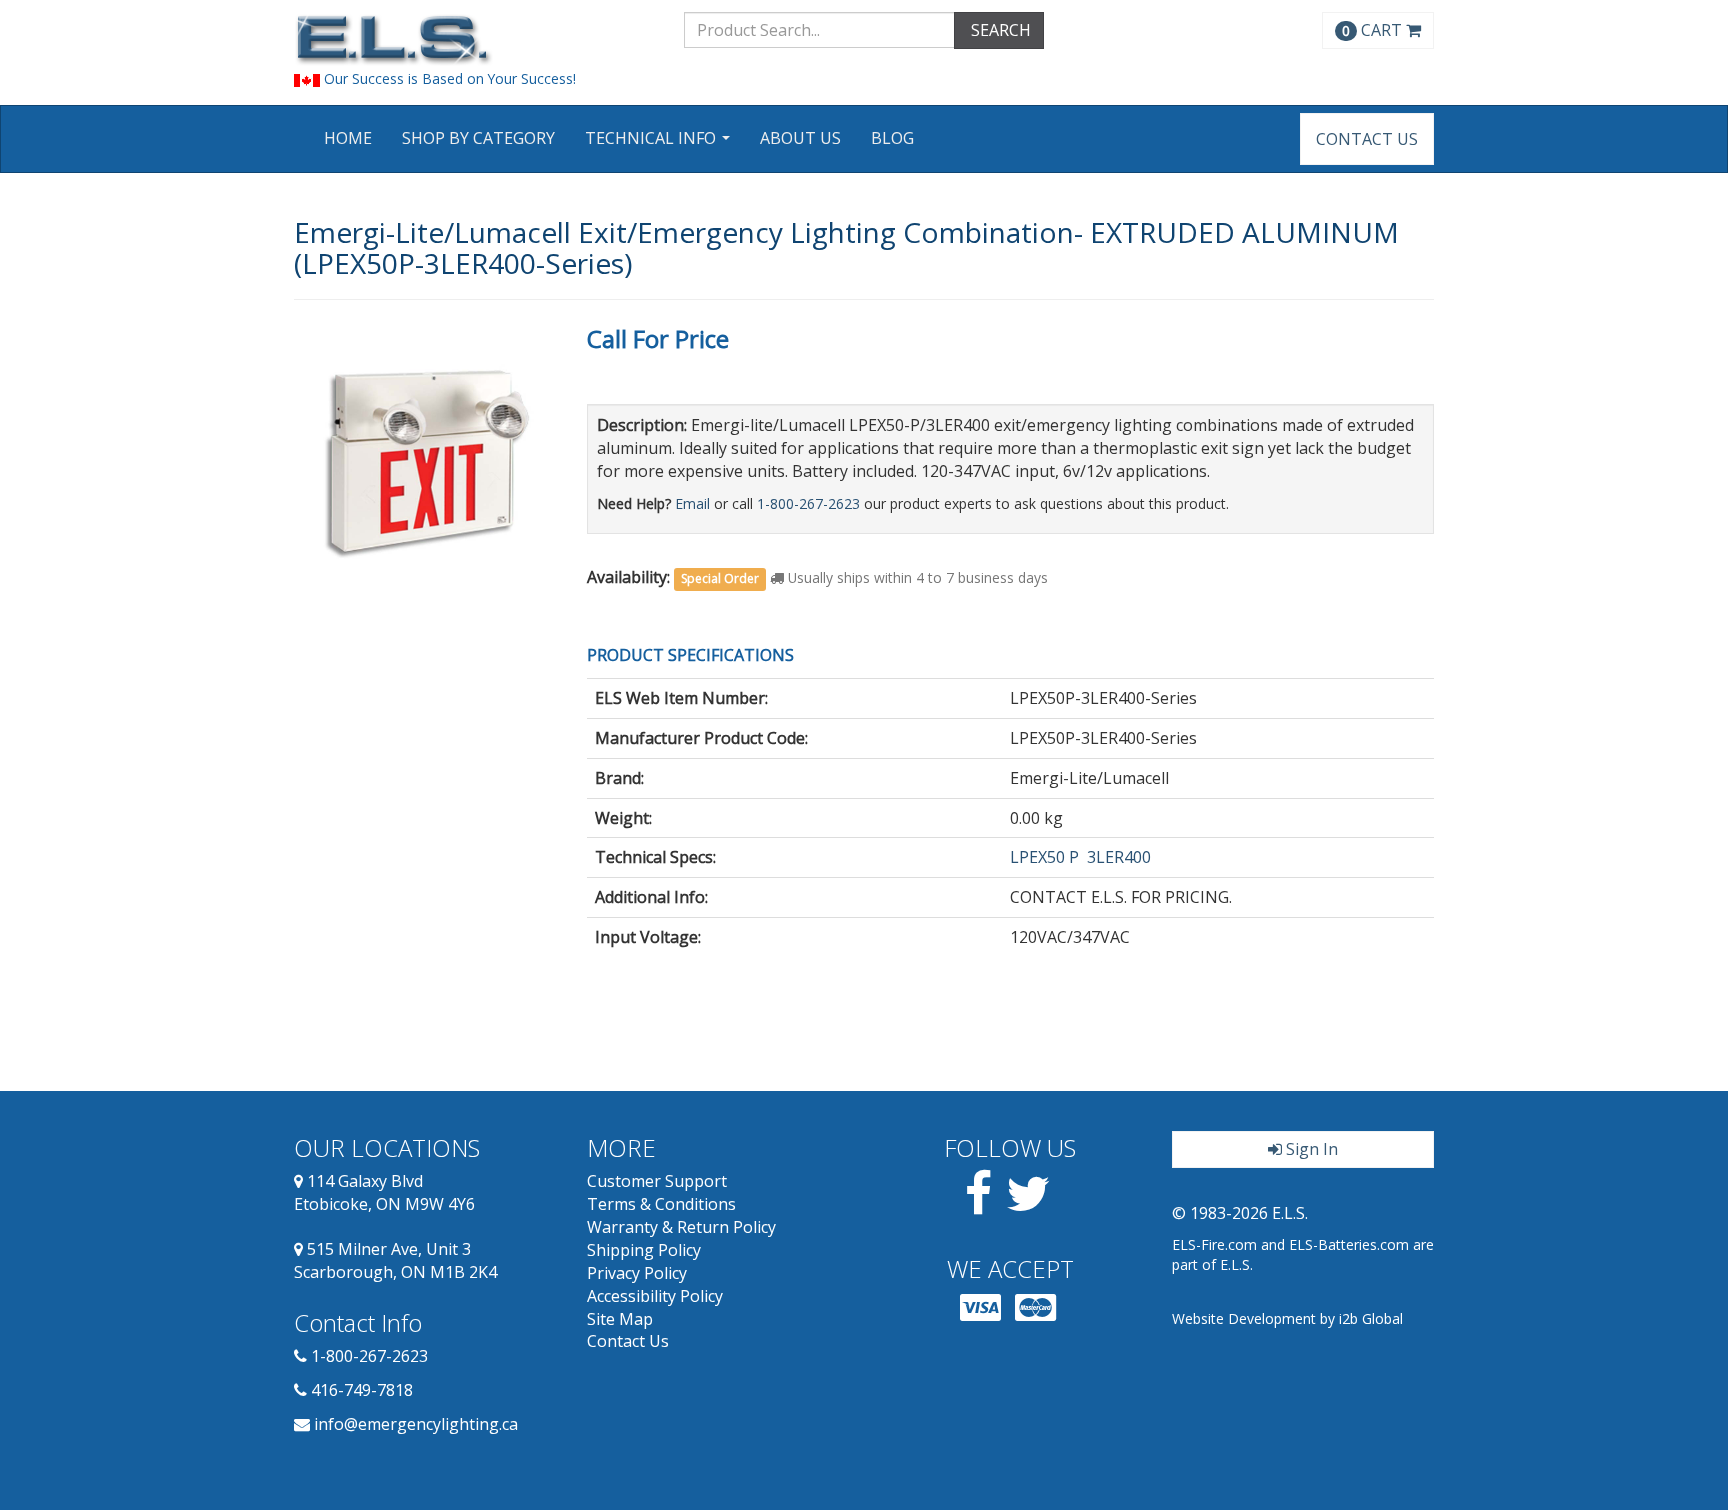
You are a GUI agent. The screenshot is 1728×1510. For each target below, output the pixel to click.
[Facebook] (978, 1205)
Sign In (1310, 1149)
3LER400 (1119, 857)
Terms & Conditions (661, 1204)
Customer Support (657, 1181)
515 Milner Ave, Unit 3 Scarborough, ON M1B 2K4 (395, 1260)
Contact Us (1367, 139)
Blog (892, 138)
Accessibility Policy (655, 1296)
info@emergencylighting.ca (416, 1424)
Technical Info (660, 144)
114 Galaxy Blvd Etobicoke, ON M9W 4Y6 (384, 1192)
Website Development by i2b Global (1287, 1318)
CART (1374, 30)
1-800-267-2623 (808, 503)
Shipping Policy (644, 1250)
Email (692, 503)
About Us (800, 138)
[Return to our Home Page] (474, 39)
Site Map (620, 1319)
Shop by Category (478, 138)
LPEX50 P (1044, 857)
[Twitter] (1028, 1205)
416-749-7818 (362, 1390)
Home (348, 138)
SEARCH (999, 30)
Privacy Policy (637, 1273)
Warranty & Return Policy (681, 1227)
